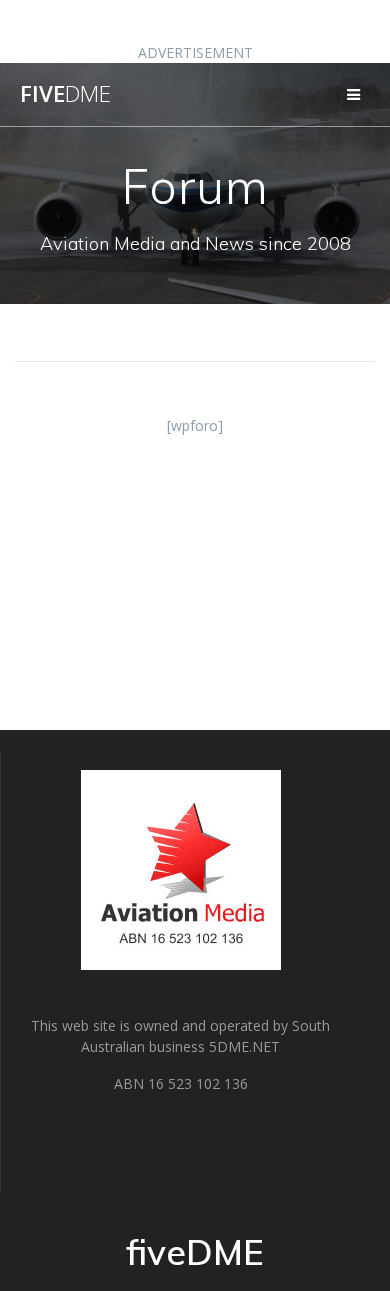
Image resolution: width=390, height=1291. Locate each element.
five (65, 94)
